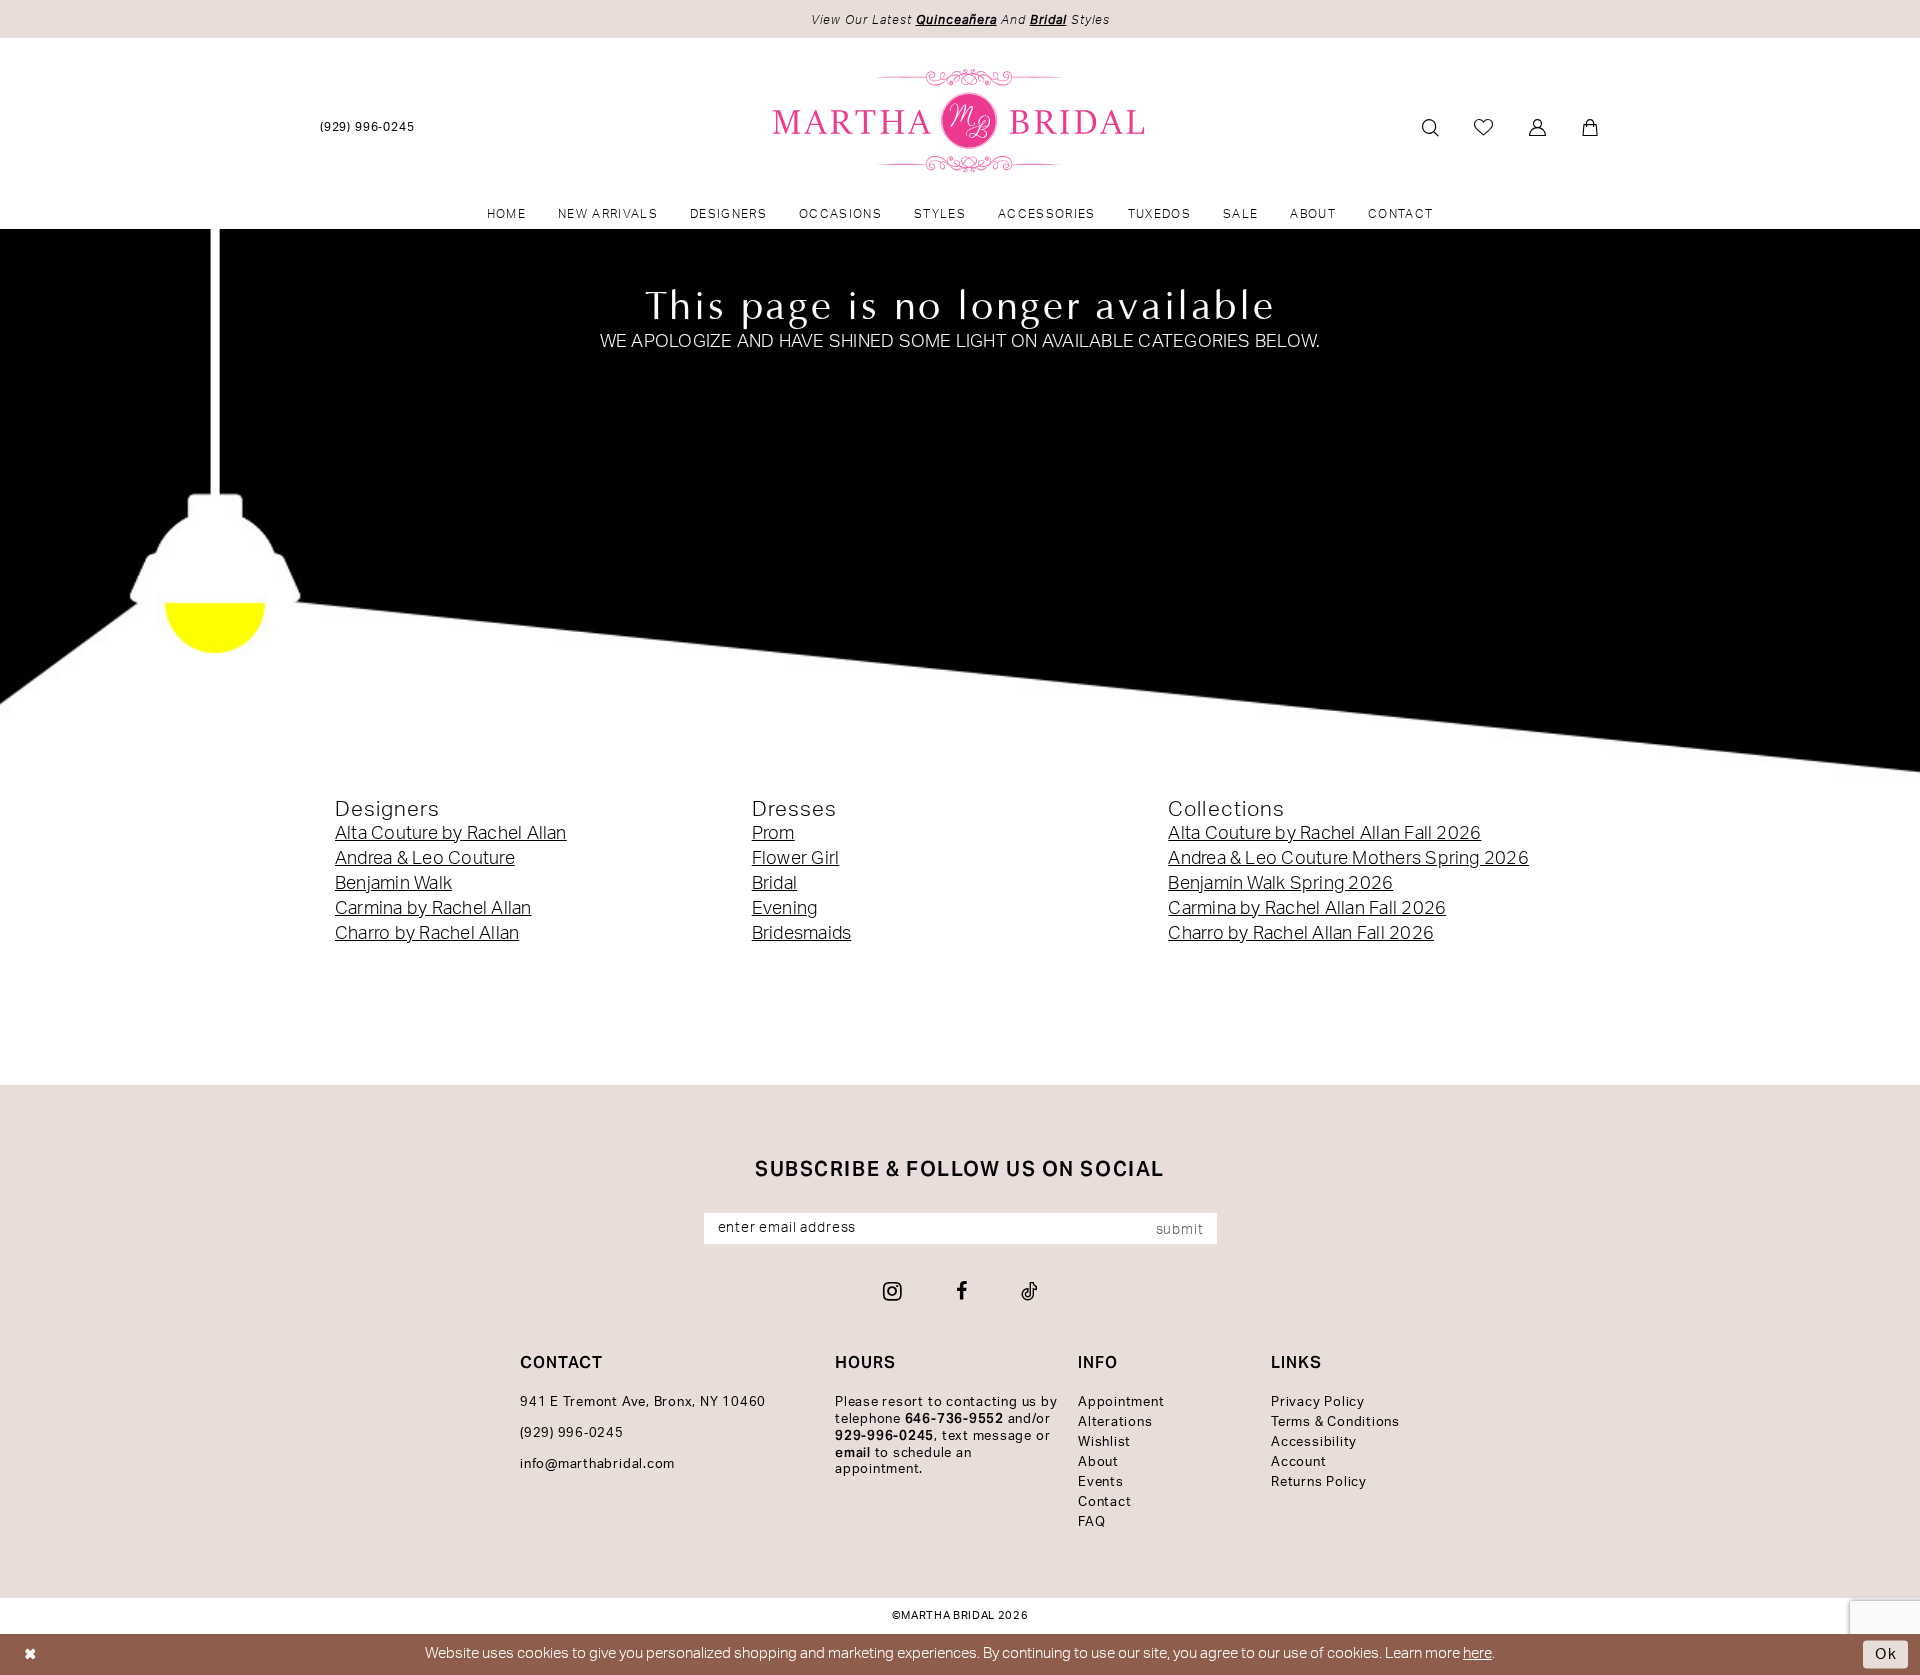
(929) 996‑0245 (572, 1433)
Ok (1886, 1654)
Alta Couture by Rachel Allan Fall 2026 (1324, 834)
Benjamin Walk (393, 884)
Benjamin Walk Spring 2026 (1280, 884)
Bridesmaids (802, 934)
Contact (1104, 1502)
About (1098, 1462)
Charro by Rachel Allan (427, 934)
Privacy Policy (1318, 1402)
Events (1101, 1482)
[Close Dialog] (30, 1654)
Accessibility (1314, 1442)
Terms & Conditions (1335, 1422)
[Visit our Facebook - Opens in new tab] (961, 1291)
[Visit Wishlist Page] (1484, 127)
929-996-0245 (884, 1435)
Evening (785, 909)
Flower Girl (796, 859)
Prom (773, 834)
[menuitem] (368, 126)
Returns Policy (1319, 1482)
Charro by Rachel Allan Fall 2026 (1301, 934)
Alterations (1115, 1422)
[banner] (960, 121)
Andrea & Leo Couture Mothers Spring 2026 (1348, 859)
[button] (1538, 127)
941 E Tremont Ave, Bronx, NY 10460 (643, 1402)
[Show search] (1430, 127)
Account (1298, 1462)
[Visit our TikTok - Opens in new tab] (1029, 1291)
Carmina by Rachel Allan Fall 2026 (1307, 909)
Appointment (1121, 1402)
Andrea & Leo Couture (425, 859)
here (1477, 1653)
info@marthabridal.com (597, 1464)
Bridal (774, 884)
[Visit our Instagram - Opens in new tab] (892, 1291)
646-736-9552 (954, 1418)
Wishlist (1104, 1442)
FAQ (1091, 1522)
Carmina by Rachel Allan (433, 909)
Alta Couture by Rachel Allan (451, 834)
